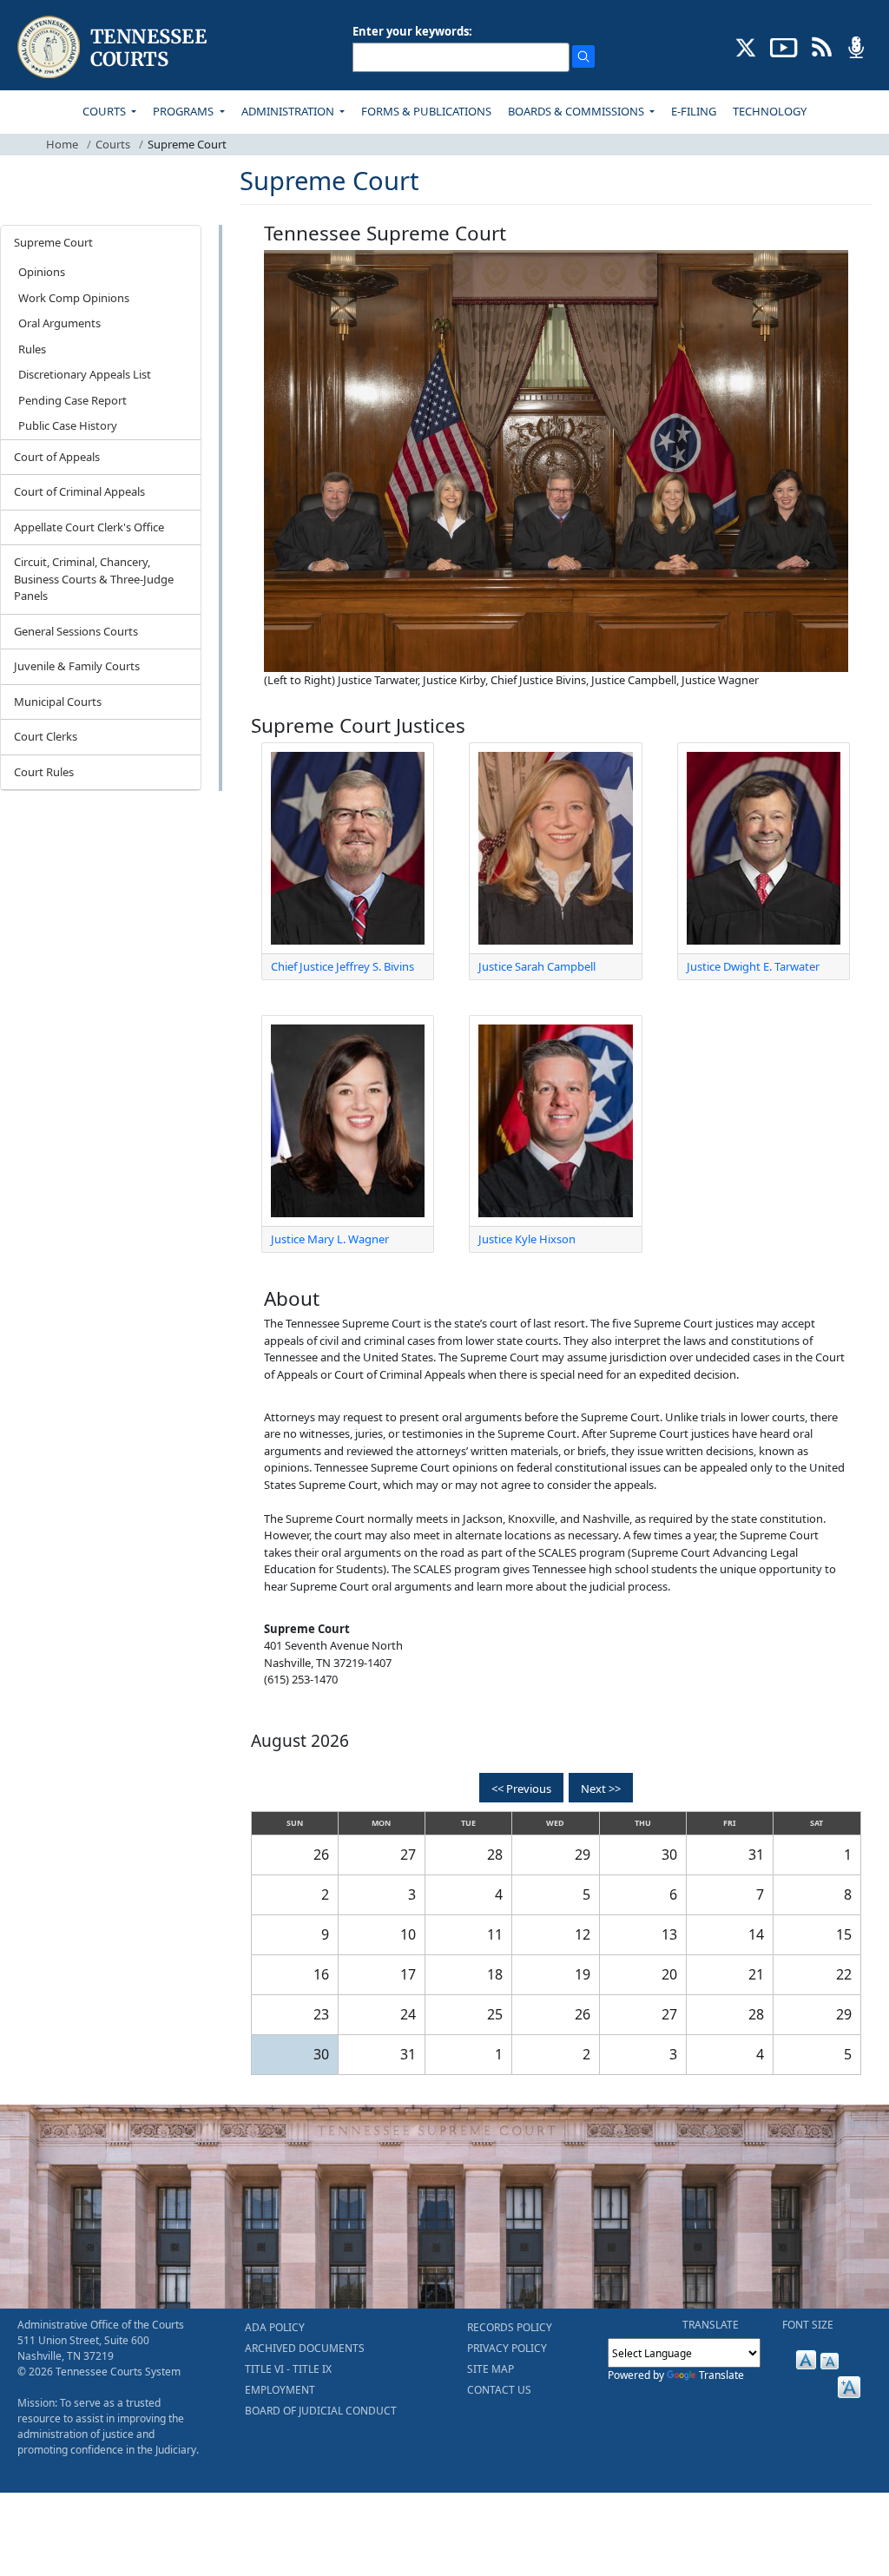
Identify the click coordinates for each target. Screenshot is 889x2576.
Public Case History (68, 425)
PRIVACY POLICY (507, 2348)
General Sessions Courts (76, 631)
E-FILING (694, 111)
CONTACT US (499, 2390)
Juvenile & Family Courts (77, 666)
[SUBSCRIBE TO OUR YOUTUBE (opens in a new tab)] (784, 46)
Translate (721, 2375)
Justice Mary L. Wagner (330, 1239)
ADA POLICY (275, 2327)
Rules (32, 349)
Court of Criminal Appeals (79, 491)
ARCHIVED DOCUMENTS (305, 2348)
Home (62, 144)
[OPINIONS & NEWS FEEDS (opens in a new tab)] (822, 46)
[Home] (114, 47)
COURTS (105, 111)
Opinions (42, 272)
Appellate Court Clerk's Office (89, 527)
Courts (113, 144)
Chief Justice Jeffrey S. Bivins (342, 966)
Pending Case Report (72, 400)
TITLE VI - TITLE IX (288, 2369)
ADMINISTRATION (289, 111)
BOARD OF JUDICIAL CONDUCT (321, 2411)
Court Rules (44, 772)
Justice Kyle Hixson (527, 1239)
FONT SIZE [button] (808, 2325)
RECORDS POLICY (510, 2327)
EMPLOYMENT (280, 2390)
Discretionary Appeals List (85, 374)
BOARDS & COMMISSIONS (577, 111)
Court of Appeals (57, 457)
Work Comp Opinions (74, 298)
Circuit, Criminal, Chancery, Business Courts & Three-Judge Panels (94, 579)
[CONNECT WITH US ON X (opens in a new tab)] (746, 46)
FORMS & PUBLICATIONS (426, 111)
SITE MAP (491, 2369)
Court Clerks (46, 736)
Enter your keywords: (412, 31)
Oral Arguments (59, 323)
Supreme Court (53, 242)
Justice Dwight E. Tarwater (753, 966)
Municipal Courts (58, 702)
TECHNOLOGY (770, 111)
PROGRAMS (184, 111)
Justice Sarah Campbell (537, 966)
